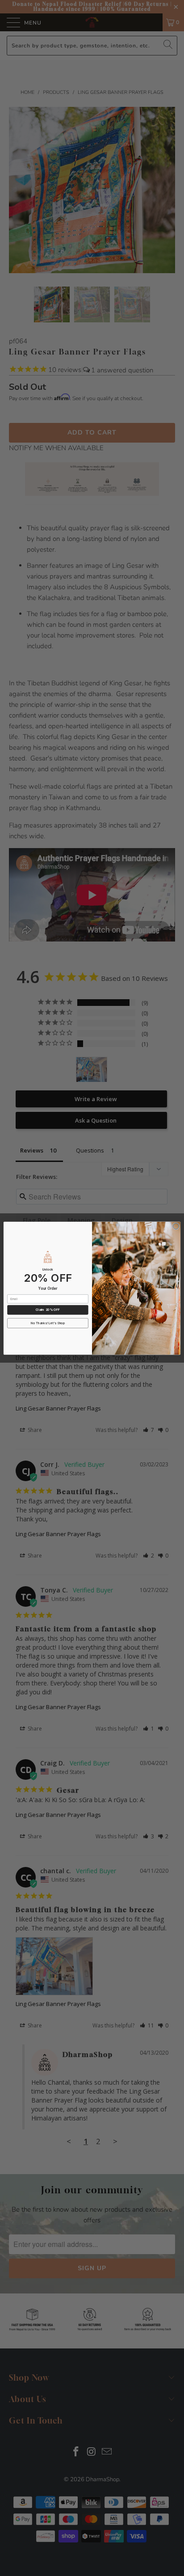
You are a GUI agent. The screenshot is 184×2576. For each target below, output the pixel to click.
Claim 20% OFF (48, 1309)
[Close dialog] (176, 1226)
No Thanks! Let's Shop (48, 1323)
